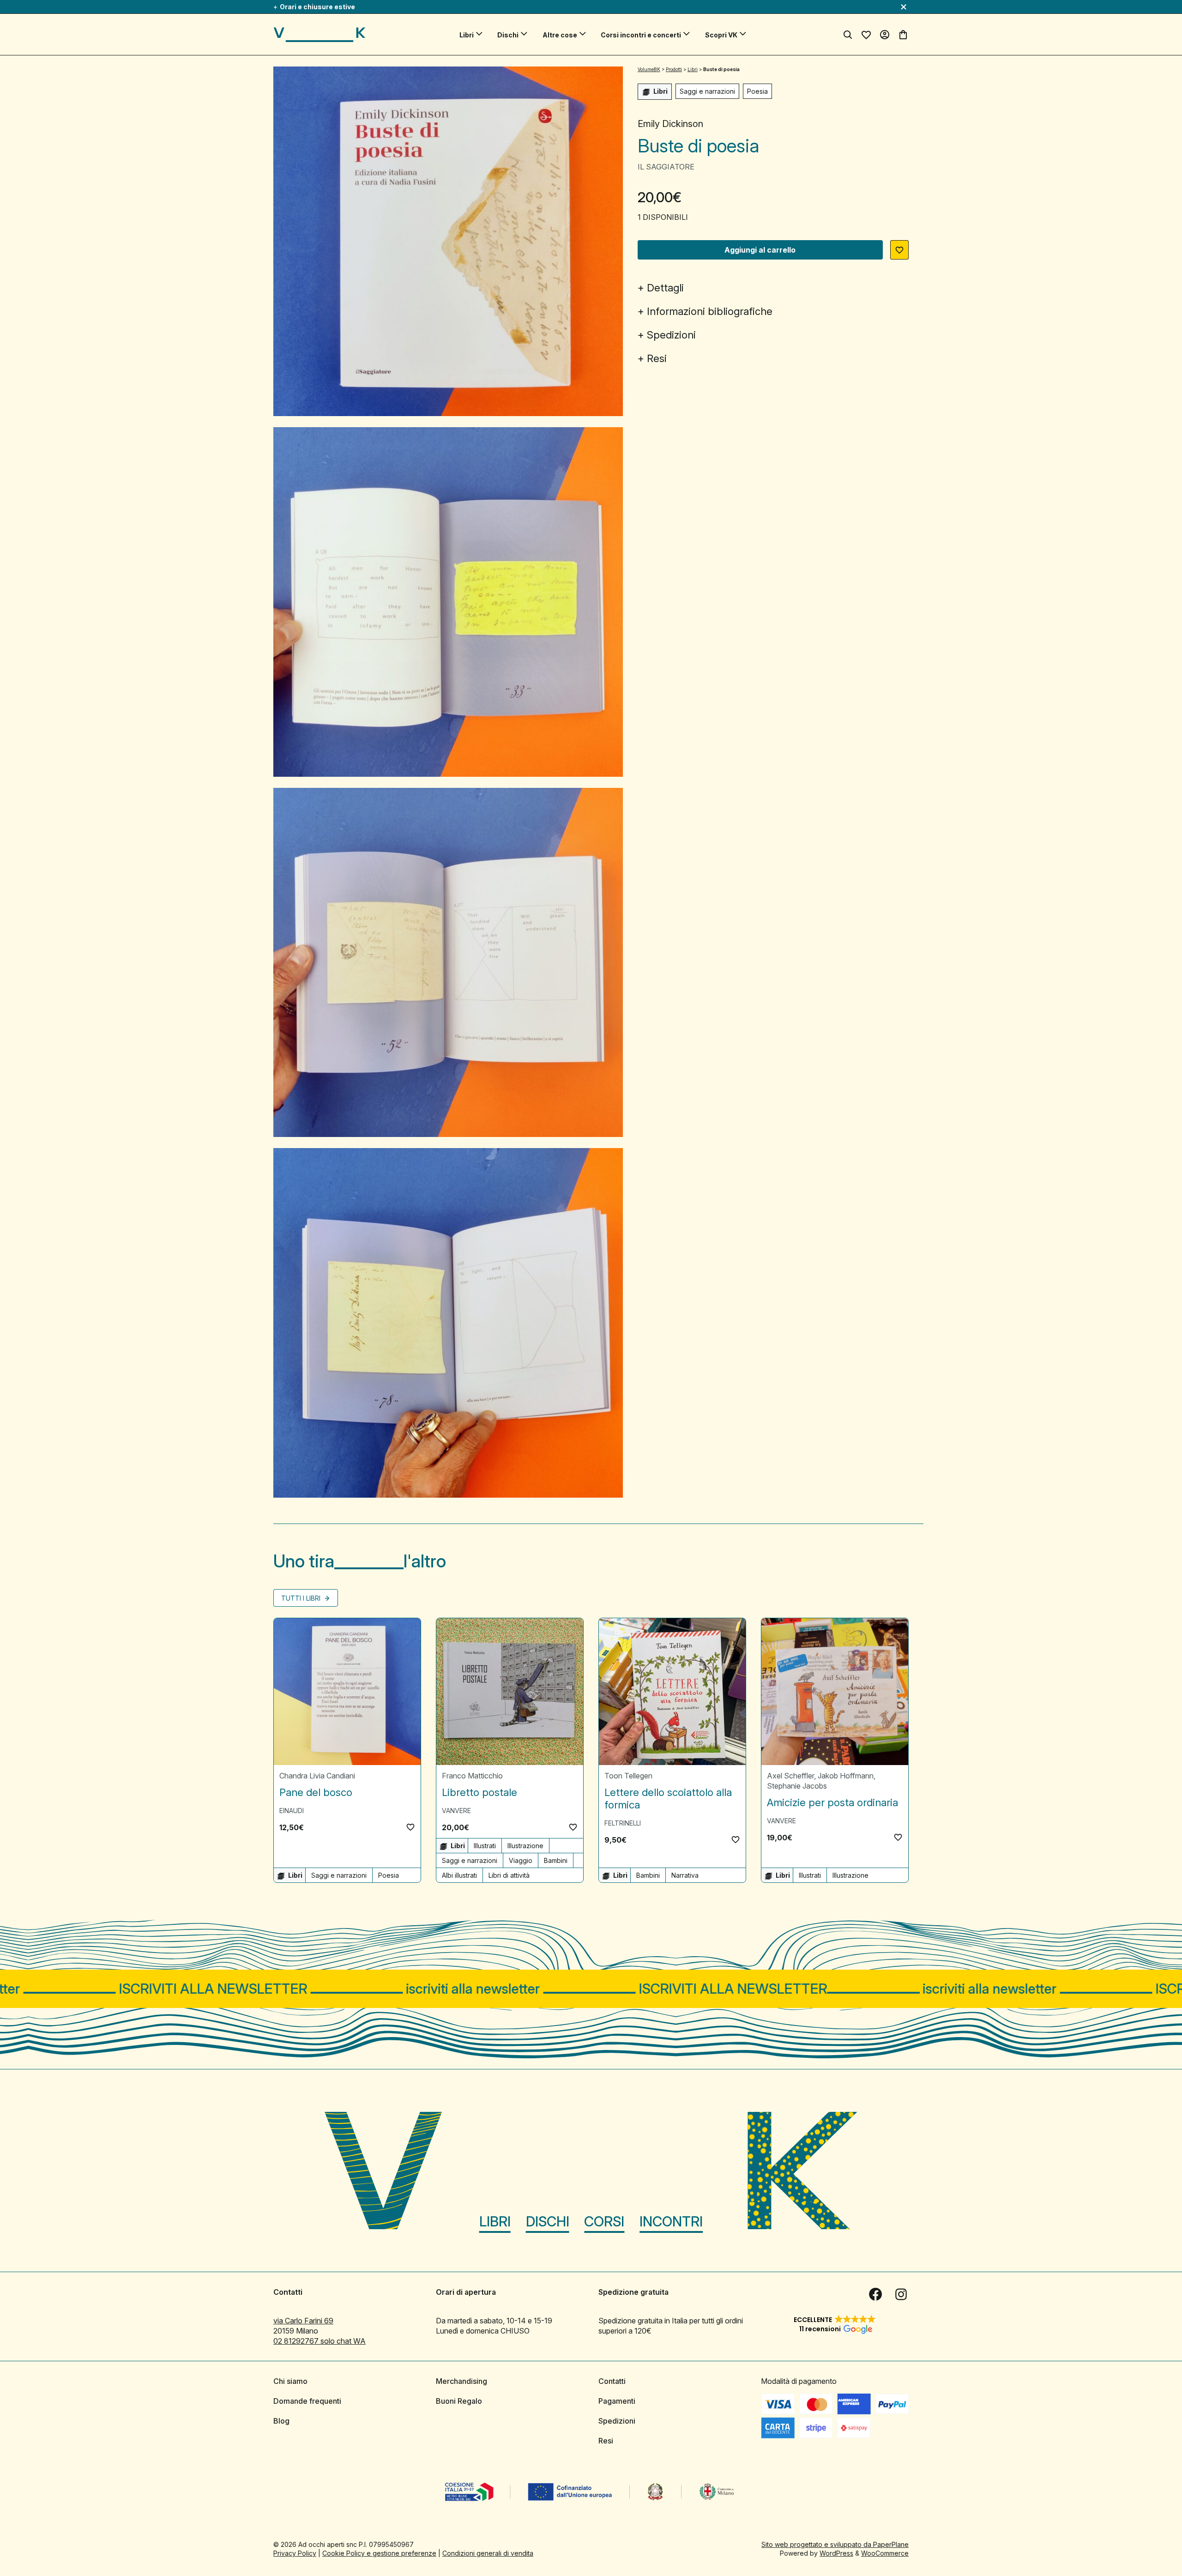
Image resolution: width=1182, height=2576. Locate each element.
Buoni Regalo (459, 2401)
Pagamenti (617, 2401)
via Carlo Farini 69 (303, 2321)
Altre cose (560, 35)
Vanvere (456, 1811)
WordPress (836, 2553)
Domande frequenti (307, 2401)
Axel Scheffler (790, 1776)
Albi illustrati (459, 1875)
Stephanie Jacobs (797, 1786)
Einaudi (292, 1811)
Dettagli (665, 288)
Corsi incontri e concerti (641, 35)
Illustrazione (525, 1846)
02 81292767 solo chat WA (320, 2341)
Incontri (671, 2221)
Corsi (604, 2221)
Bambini (556, 1860)
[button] (899, 250)
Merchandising (461, 2381)
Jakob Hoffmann (846, 1776)
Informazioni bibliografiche (710, 311)
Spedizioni (671, 335)
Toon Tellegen (628, 1776)
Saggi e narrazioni (707, 91)
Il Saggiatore (666, 167)
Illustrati (485, 1846)
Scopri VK (721, 35)
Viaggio (521, 1860)
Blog (281, 2421)
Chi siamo (290, 2381)
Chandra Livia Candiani (317, 1776)
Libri (467, 35)
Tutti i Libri (302, 1598)
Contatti (612, 2381)
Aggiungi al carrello (760, 250)
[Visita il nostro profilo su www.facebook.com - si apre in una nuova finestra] (875, 2294)
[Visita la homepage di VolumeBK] (320, 35)
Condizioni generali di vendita (488, 2553)
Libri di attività (509, 1875)
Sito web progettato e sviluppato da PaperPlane (835, 2544)
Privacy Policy (295, 2553)
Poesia (757, 91)
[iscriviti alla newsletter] (591, 1989)
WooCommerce (885, 2553)
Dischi (508, 35)
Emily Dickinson (670, 124)
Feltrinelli (623, 1823)
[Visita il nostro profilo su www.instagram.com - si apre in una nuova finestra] (901, 2294)
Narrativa (685, 1875)
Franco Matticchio (472, 1776)
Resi (657, 358)
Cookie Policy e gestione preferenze (379, 2553)
